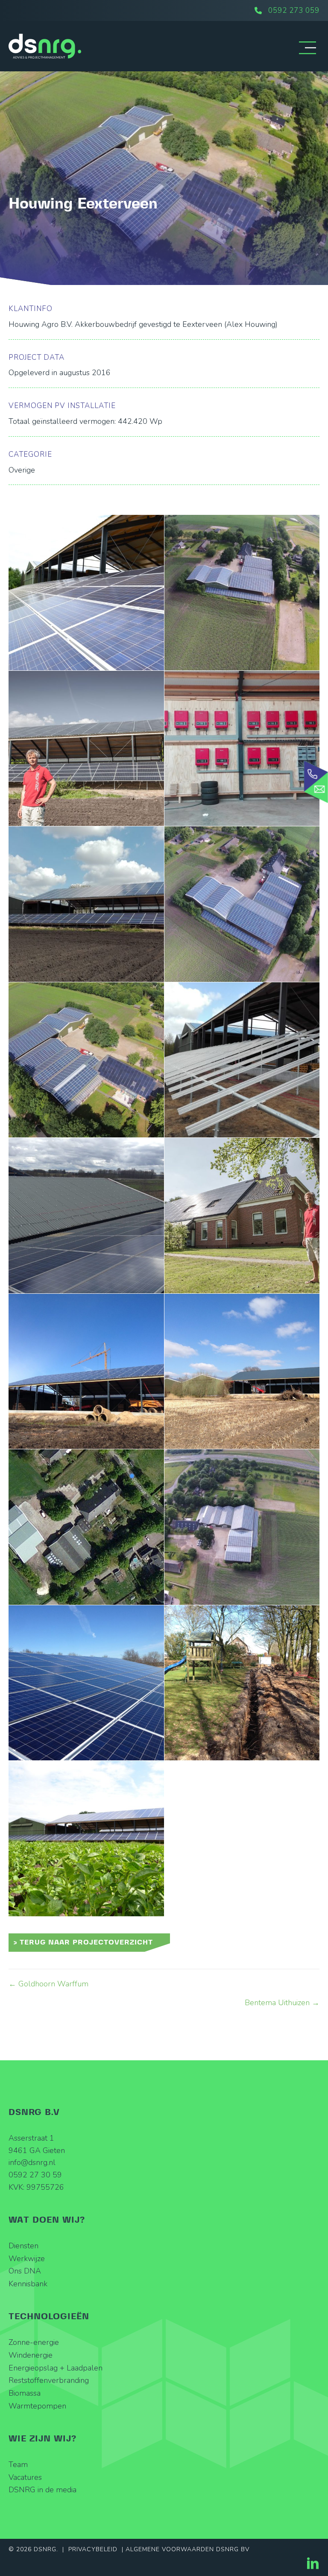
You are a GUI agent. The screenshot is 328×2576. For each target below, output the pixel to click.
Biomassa (25, 2393)
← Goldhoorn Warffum (48, 1984)
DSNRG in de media (42, 2490)
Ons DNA (25, 2271)
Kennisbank (28, 2284)
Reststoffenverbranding (49, 2380)
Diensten (23, 2246)
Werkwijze (27, 2259)
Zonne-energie (34, 2342)
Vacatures (25, 2477)
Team (18, 2464)
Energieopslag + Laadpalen (56, 2368)
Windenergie (31, 2355)
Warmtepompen (37, 2406)
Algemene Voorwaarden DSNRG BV (187, 2549)
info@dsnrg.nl (32, 2162)
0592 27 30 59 (35, 2175)
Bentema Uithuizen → (282, 2003)
